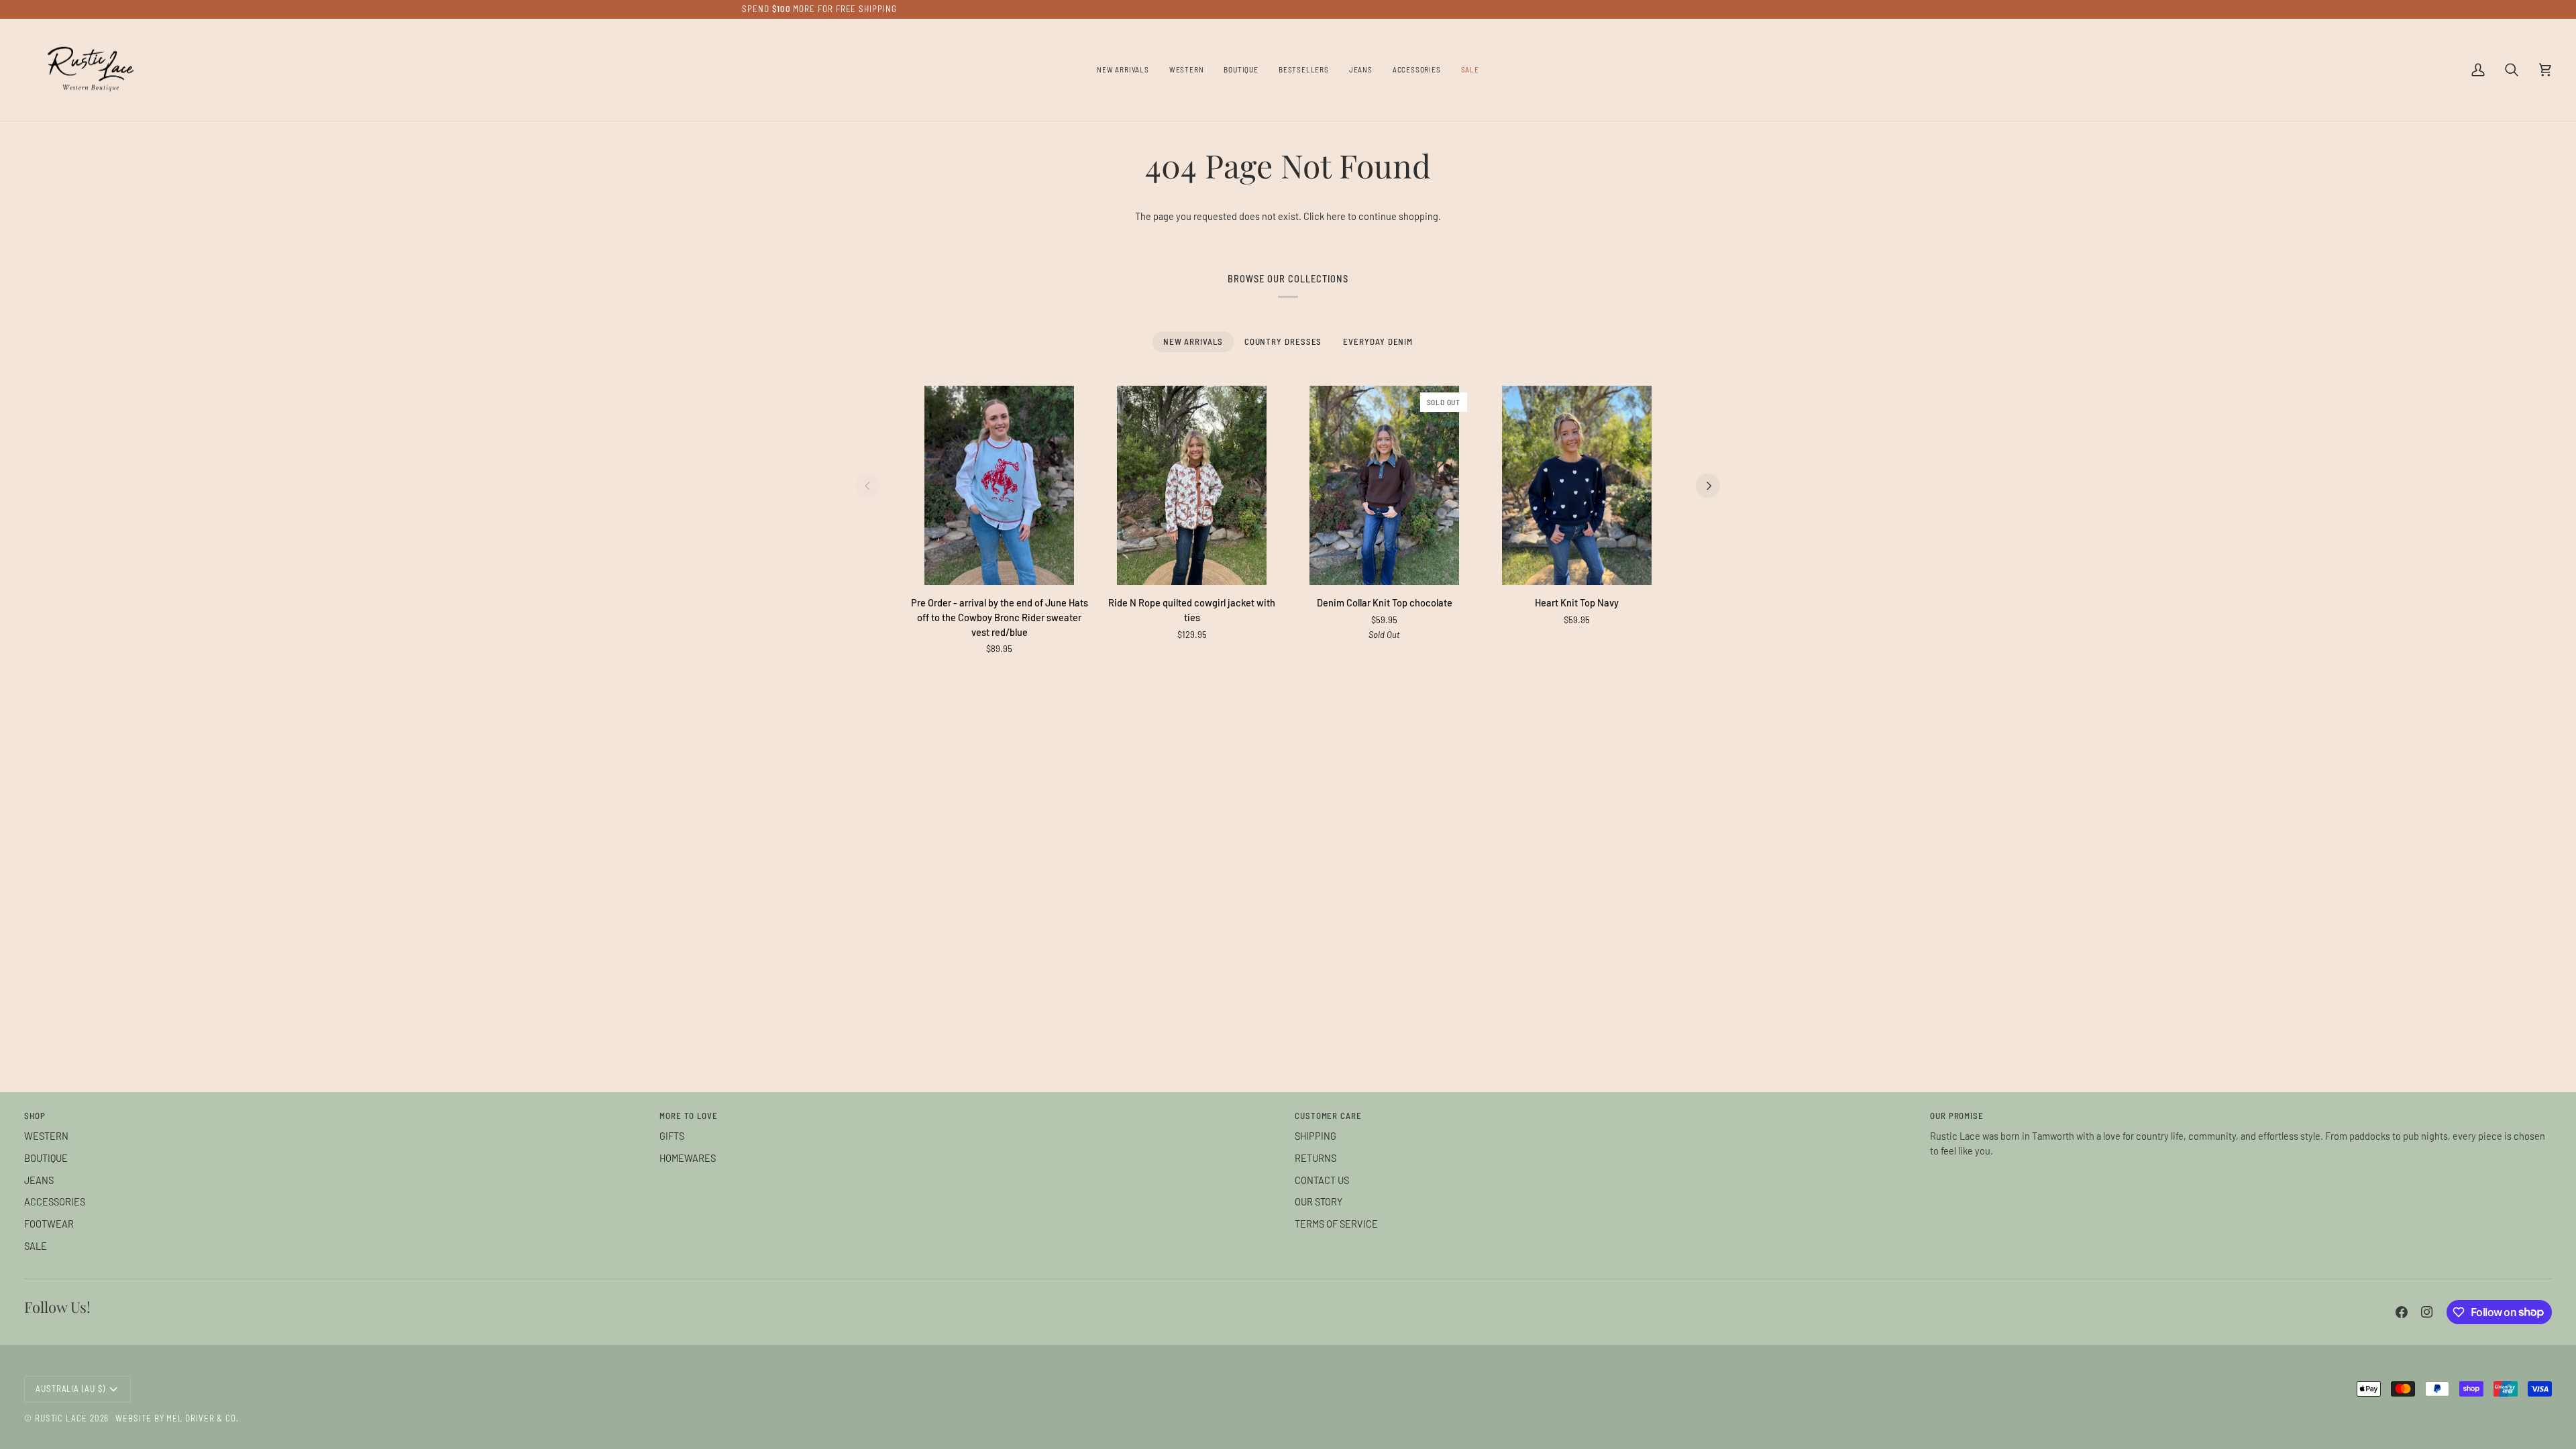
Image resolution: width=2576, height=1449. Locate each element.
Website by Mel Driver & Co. (177, 1418)
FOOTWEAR (49, 1224)
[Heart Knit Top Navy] (1577, 485)
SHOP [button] (35, 1116)
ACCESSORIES (55, 1201)
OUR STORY (1319, 1201)
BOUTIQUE (46, 1158)
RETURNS (1316, 1158)
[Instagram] (2427, 1312)
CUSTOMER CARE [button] (1328, 1116)
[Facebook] (2402, 1312)
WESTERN (46, 1136)
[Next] (1708, 486)
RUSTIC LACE (61, 1418)
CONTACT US (1322, 1180)
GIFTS (672, 1136)
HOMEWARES (688, 1158)
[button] (1187, 70)
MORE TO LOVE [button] (689, 1116)
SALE (36, 1246)
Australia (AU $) (70, 1389)
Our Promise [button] (1957, 1116)
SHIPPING (1316, 1136)
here (1336, 216)
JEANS (39, 1180)
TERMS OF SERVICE (1336, 1224)
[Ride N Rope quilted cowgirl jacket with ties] (1192, 485)
